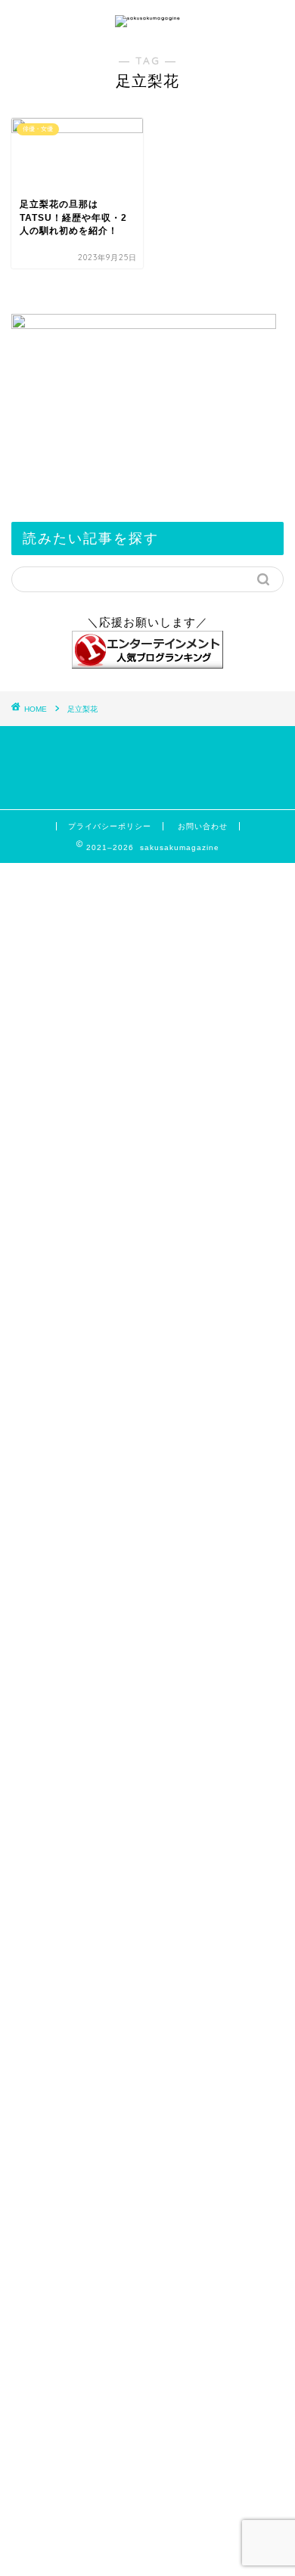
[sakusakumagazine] (148, 18)
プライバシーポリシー (110, 826)
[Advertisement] (147, 1907)
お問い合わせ (203, 826)
